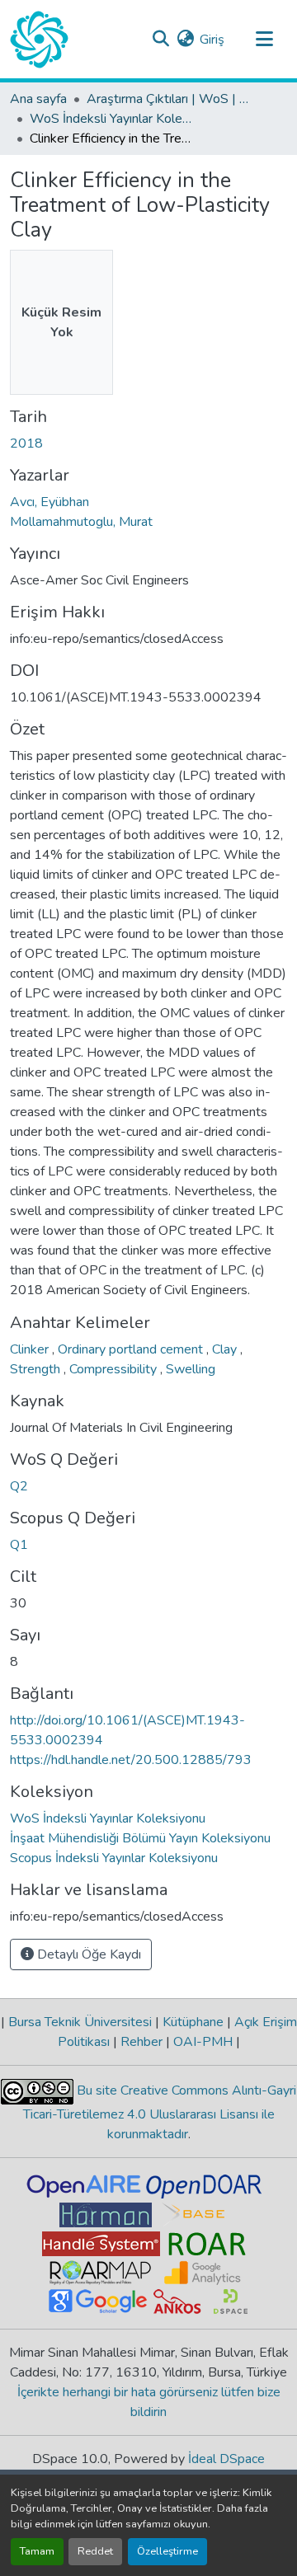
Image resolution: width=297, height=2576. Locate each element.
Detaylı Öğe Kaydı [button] (87, 1954)
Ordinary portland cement (132, 1349)
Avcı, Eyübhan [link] (49, 502)
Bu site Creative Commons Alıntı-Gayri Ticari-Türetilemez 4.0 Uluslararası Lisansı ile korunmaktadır (160, 2112)
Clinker (31, 1349)
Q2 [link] (19, 1486)
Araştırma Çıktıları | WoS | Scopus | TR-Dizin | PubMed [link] (169, 99)
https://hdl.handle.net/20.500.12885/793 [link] (131, 1760)
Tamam (37, 2551)
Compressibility (115, 1369)
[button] (39, 40)
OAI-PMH (203, 2042)
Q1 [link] (19, 1545)
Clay (226, 1349)
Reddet (95, 2551)
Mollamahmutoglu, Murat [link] (81, 522)
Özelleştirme (167, 2551)
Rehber (141, 2042)
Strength (37, 1369)
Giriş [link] (212, 40)
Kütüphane (193, 2022)
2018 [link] (26, 443)
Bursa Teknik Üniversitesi (80, 2022)
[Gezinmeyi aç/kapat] (264, 40)
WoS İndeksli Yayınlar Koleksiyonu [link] (112, 119)
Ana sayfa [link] (38, 99)
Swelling (191, 1369)
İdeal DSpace (226, 2459)
